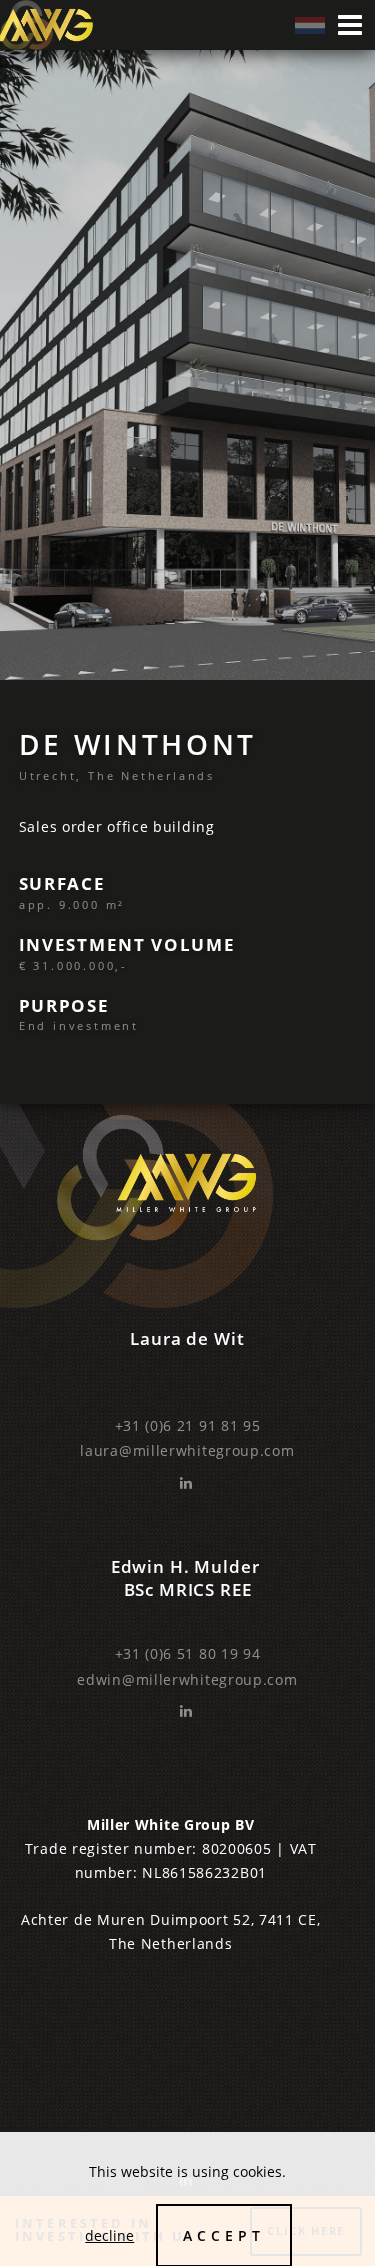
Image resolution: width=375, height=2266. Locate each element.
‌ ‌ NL (310, 25)
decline (109, 2235)
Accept (223, 2235)
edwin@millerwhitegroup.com (187, 1679)
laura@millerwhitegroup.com (187, 1450)
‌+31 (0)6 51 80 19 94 (188, 1653)
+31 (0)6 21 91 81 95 (188, 1425)
